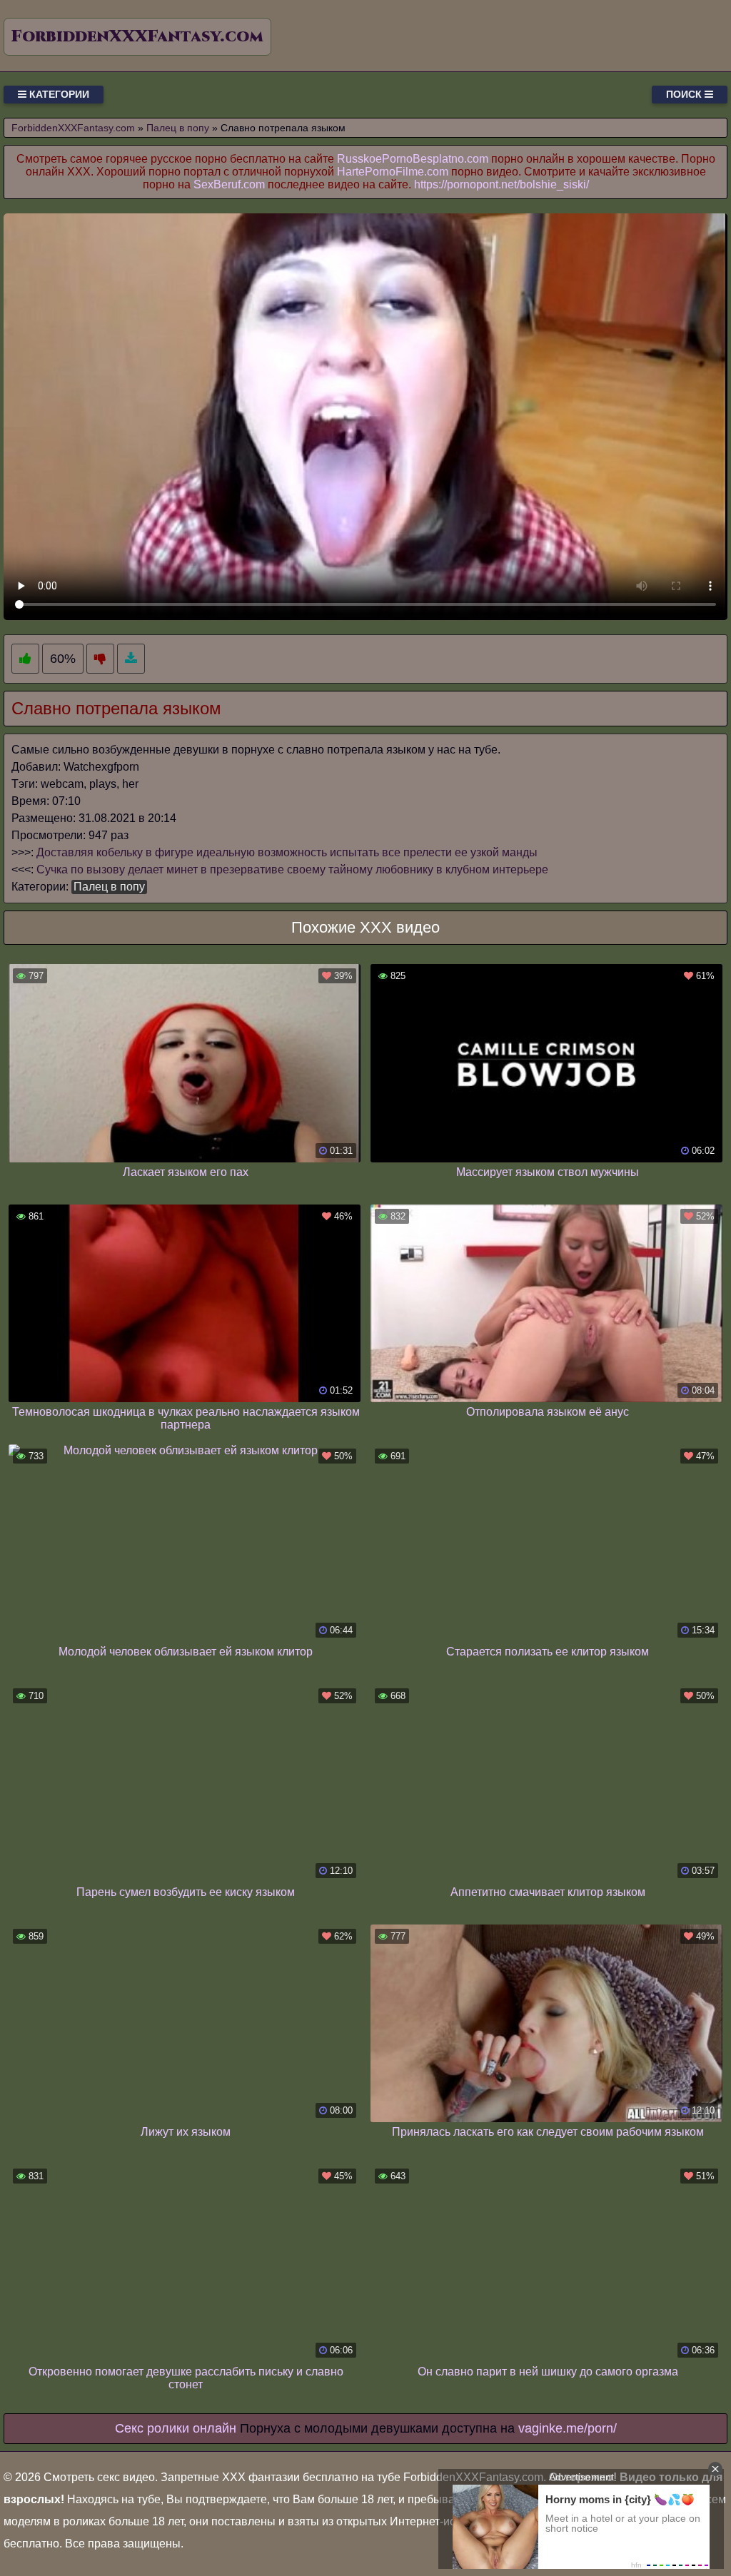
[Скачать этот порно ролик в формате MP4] (131, 659)
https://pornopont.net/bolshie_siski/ (501, 184)
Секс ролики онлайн (176, 2428)
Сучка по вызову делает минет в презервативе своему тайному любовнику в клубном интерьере (292, 869)
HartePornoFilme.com (393, 172)
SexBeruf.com (229, 184)
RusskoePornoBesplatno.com (413, 159)
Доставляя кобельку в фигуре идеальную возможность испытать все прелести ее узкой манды (287, 852)
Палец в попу (109, 887)
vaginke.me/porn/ (568, 2428)
